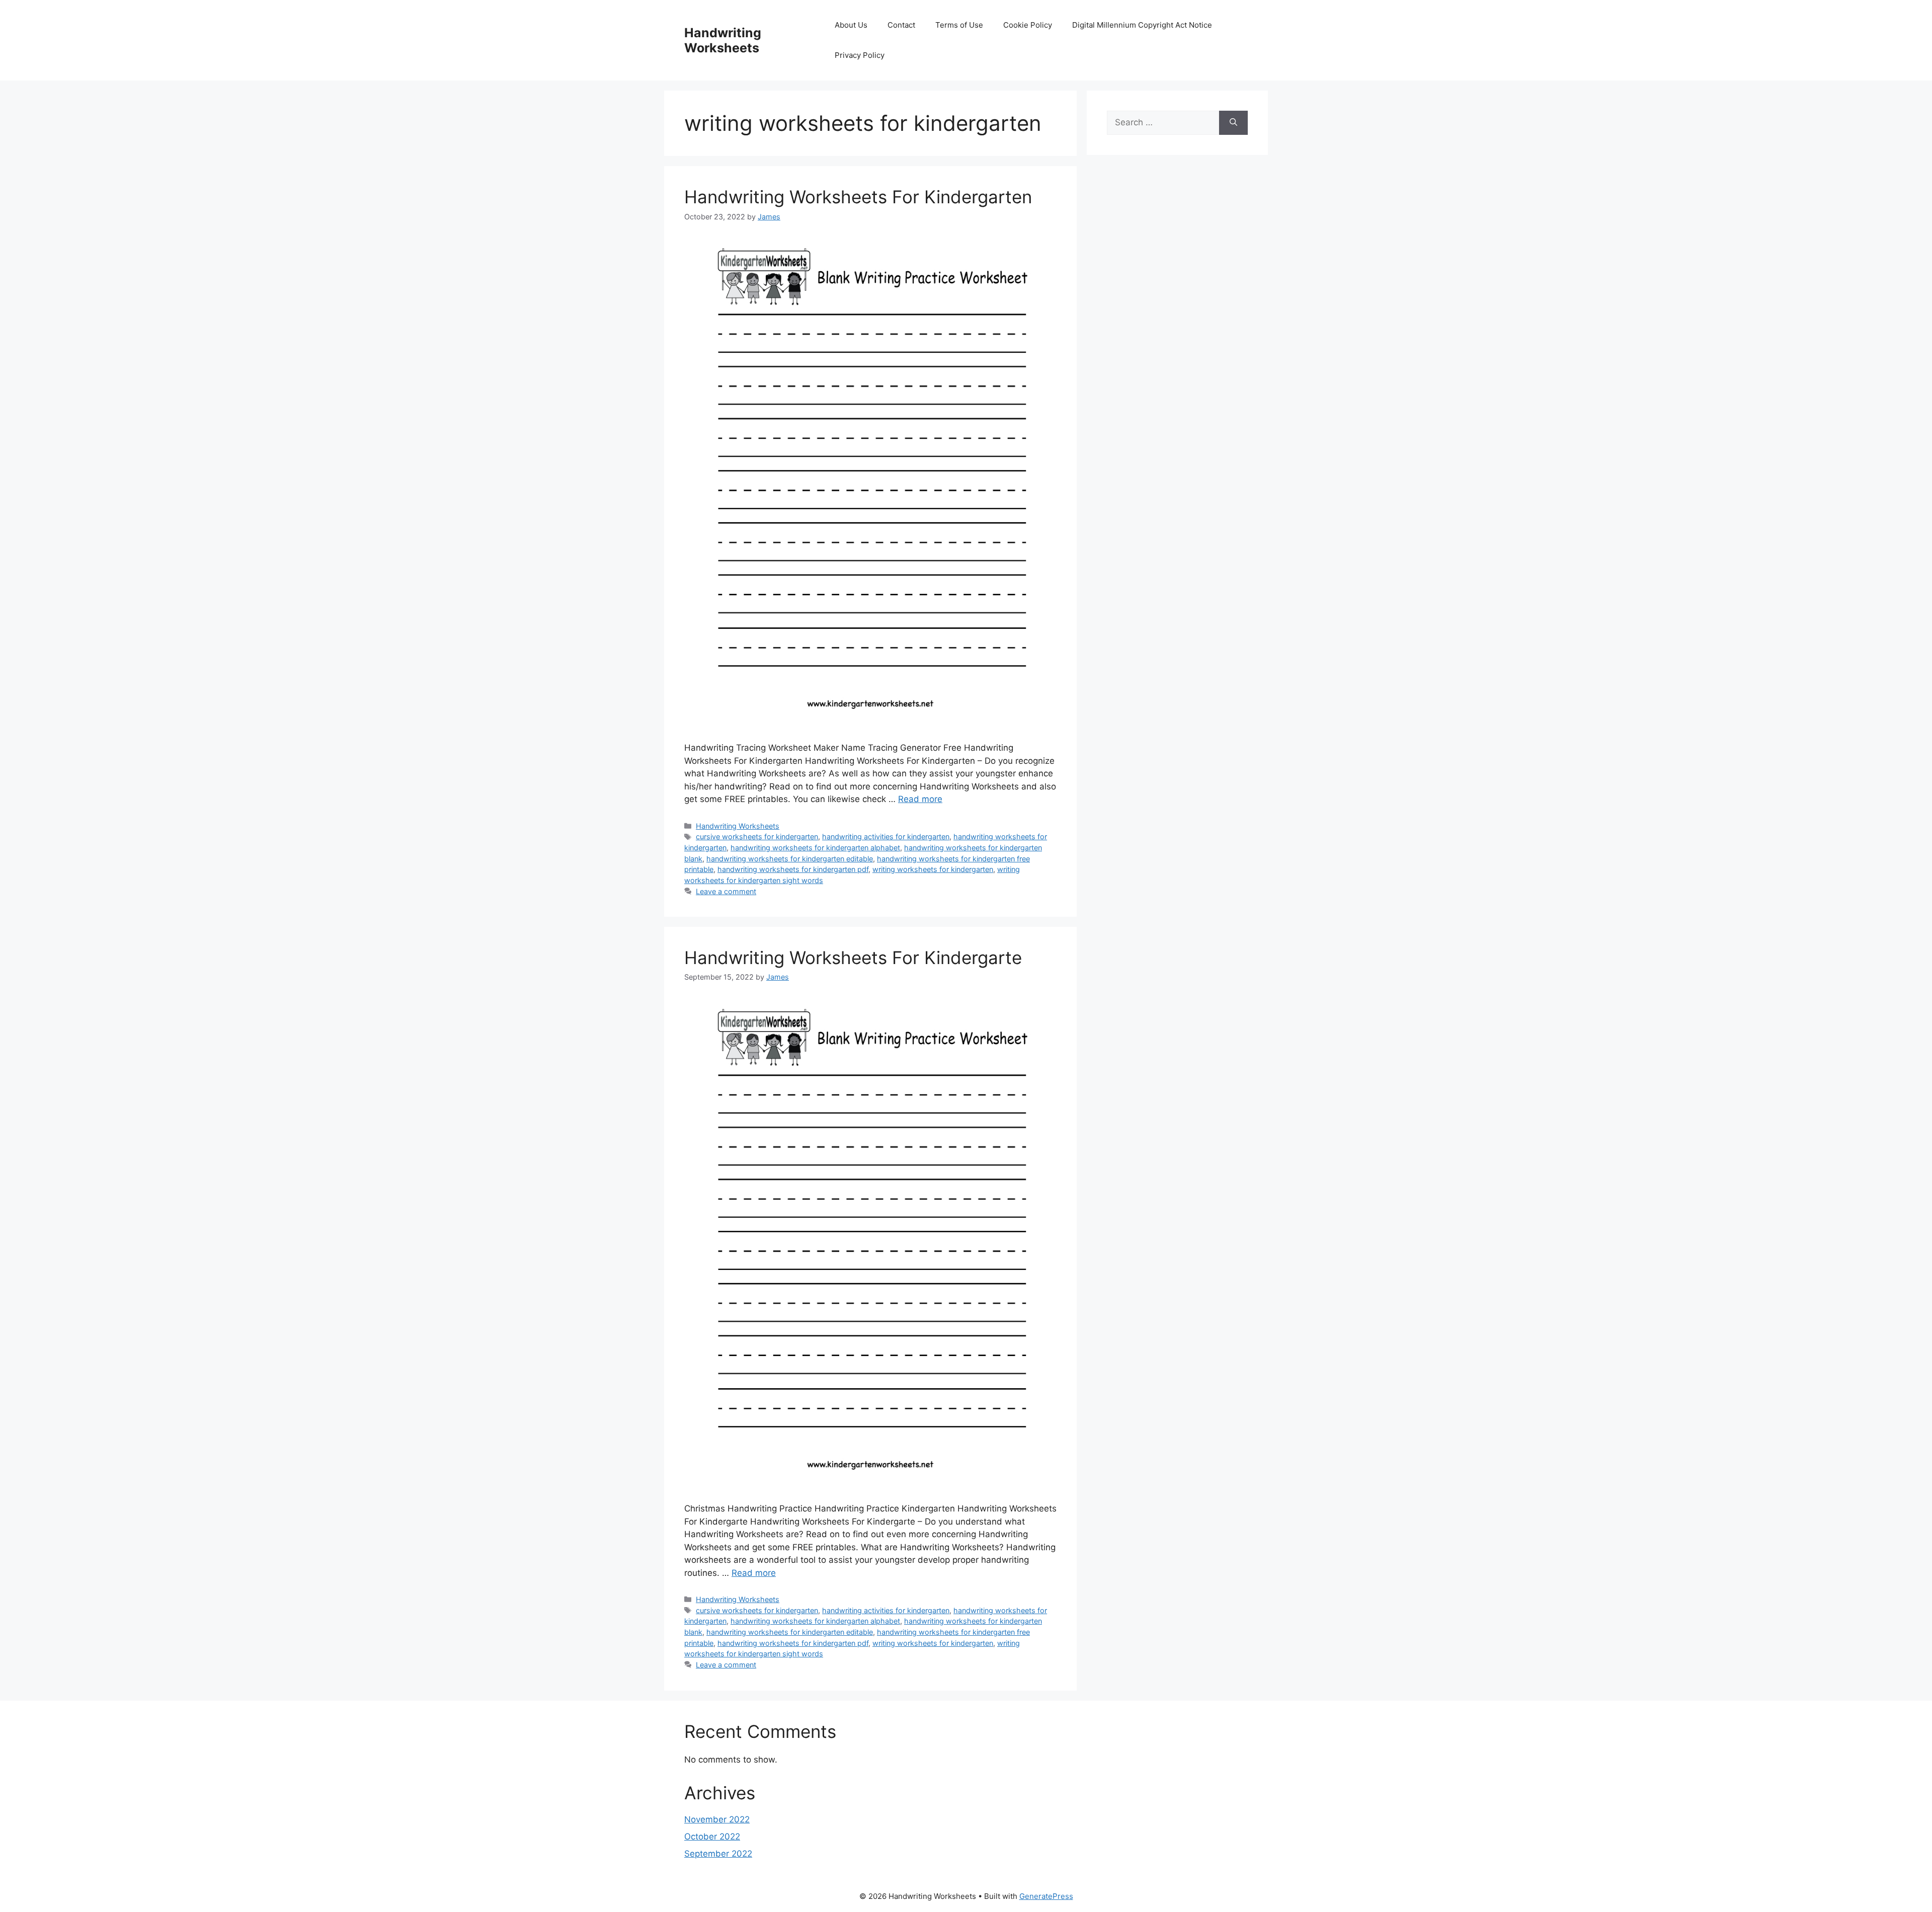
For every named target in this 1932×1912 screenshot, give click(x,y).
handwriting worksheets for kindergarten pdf (793, 869)
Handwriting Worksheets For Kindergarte (853, 958)
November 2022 (717, 1819)
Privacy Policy (860, 55)
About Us (851, 25)
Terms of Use (959, 25)
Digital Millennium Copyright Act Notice (1142, 25)
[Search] (1233, 123)
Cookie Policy (1028, 25)
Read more (920, 799)
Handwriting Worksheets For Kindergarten (858, 197)
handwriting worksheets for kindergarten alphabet (815, 848)
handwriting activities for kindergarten (886, 836)
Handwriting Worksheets (723, 40)
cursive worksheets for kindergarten (757, 836)
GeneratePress (1046, 1896)
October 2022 (712, 1837)
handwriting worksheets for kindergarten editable (790, 859)
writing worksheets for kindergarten (933, 869)
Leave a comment (726, 891)
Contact (901, 25)
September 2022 (718, 1854)
